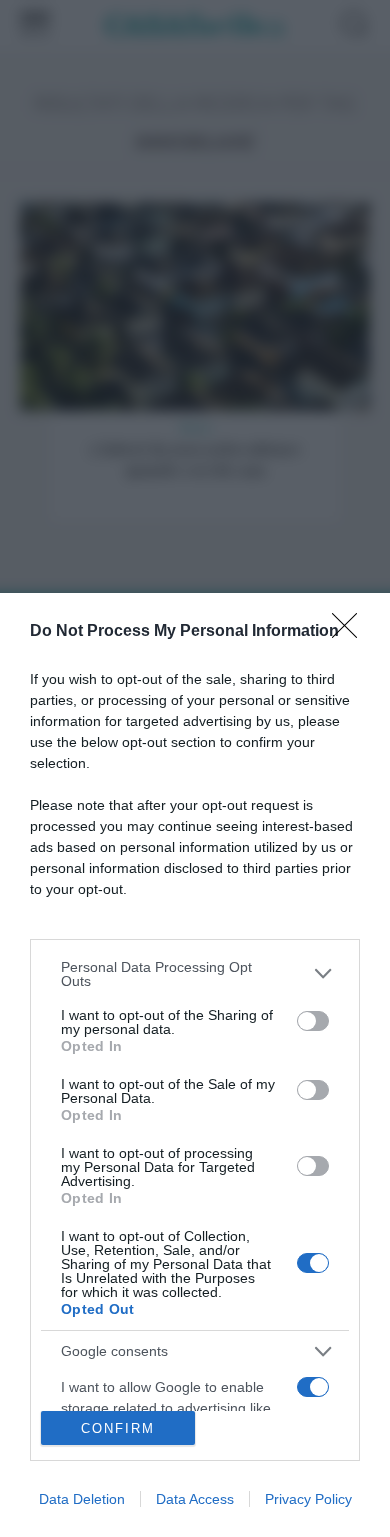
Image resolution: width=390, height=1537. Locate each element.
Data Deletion (82, 1499)
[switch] (313, 1021)
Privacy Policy (308, 1499)
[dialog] (195, 1065)
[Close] (351, 632)
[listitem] (195, 974)
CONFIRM (118, 1428)
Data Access (195, 1499)
